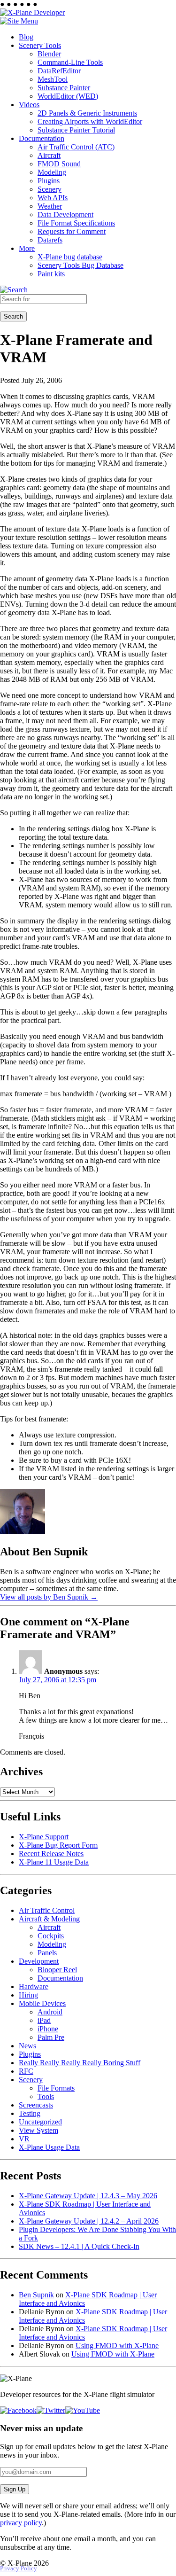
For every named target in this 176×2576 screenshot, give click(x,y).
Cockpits (51, 1936)
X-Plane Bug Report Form (58, 1845)
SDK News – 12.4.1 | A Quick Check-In (79, 2246)
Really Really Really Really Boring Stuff (80, 2063)
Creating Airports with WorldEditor (90, 121)
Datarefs (50, 240)
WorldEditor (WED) (68, 96)
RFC (26, 2071)
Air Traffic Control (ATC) (76, 147)
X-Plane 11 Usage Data (54, 1862)
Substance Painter (64, 88)
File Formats (56, 2088)
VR (24, 2139)
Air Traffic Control (47, 1910)
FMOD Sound (59, 164)
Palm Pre (51, 2037)
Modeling (52, 172)
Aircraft (49, 155)
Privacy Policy (19, 2568)
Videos (29, 105)
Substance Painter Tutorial (76, 130)
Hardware (34, 1987)
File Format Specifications (76, 223)
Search (13, 316)
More (27, 248)
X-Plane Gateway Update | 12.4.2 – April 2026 (89, 2221)
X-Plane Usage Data (49, 2147)
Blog (26, 37)
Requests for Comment (72, 231)
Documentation (42, 138)
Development (39, 1961)
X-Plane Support (44, 1837)
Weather (50, 206)
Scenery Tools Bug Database (80, 265)
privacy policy (21, 2523)
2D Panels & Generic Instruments (87, 113)
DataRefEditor (59, 71)
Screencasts (36, 2105)
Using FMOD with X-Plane (117, 2346)
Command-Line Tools (70, 62)
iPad (44, 2020)
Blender (49, 54)
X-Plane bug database (70, 257)
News (27, 2046)
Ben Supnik (36, 2295)
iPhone (48, 2029)
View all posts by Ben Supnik (49, 1597)
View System (38, 2130)
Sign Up (15, 2489)
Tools (46, 2096)
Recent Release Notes (51, 1854)
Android (50, 2012)
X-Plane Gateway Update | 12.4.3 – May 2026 (88, 2196)
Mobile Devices (42, 2003)
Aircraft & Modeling (49, 1919)
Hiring (28, 1995)
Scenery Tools (40, 45)
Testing (30, 2113)
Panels (47, 1953)
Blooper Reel (57, 1970)
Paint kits (51, 274)
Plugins (49, 181)
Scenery (50, 189)
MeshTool (53, 79)
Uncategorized (40, 2122)
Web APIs (53, 198)
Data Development (65, 215)
